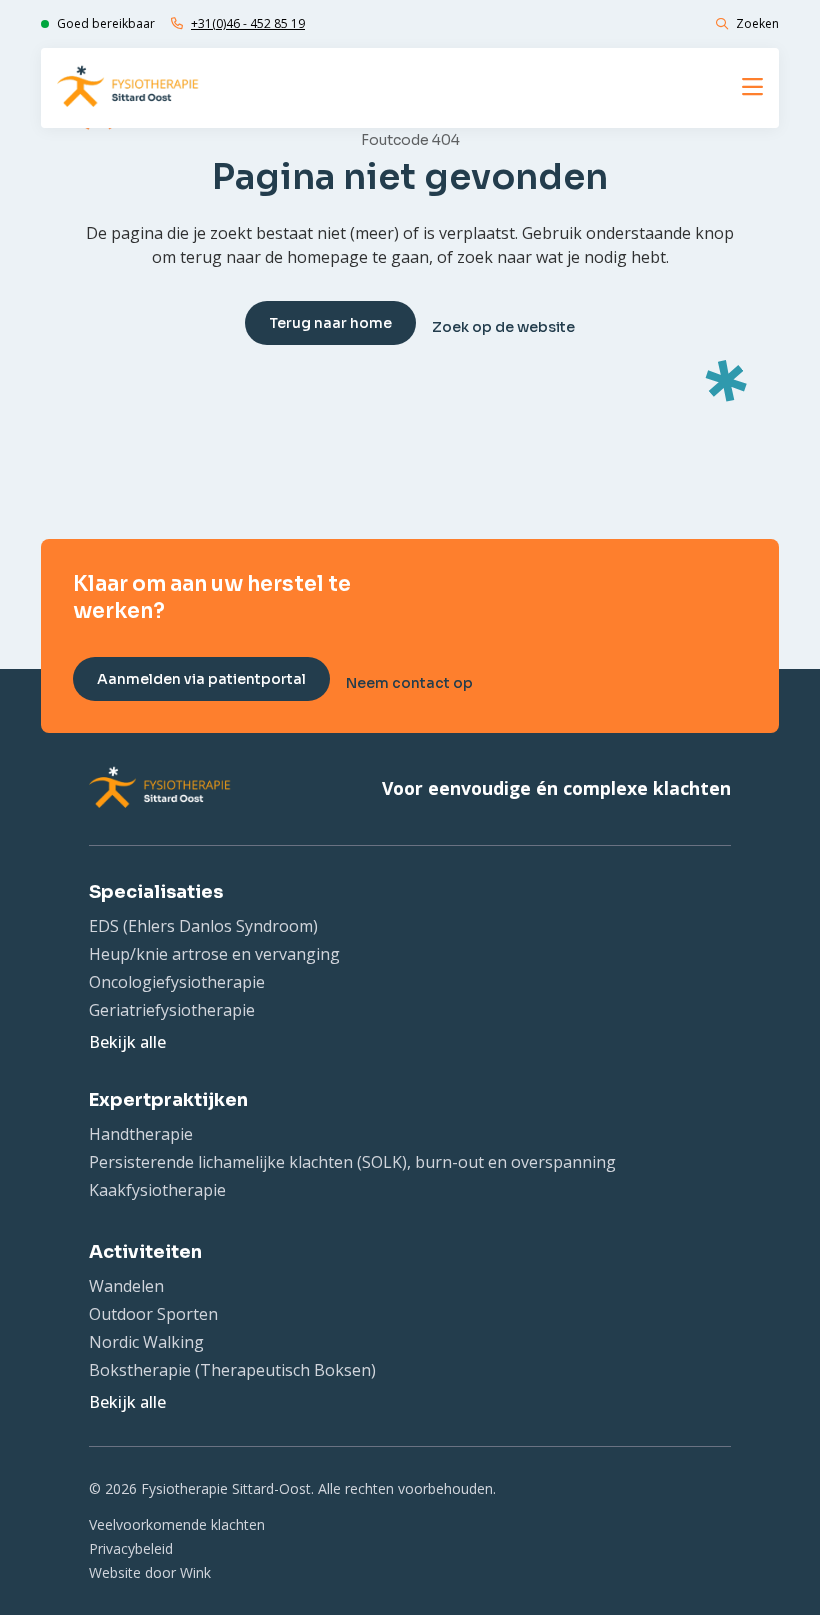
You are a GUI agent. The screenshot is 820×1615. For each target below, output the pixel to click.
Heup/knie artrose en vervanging (214, 954)
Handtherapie (141, 1134)
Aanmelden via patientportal (201, 679)
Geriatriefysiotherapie (172, 1010)
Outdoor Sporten (153, 1314)
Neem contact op (409, 683)
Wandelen (126, 1286)
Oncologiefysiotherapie (177, 982)
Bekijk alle (127, 1042)
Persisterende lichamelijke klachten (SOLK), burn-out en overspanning (352, 1162)
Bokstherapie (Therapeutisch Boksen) (232, 1370)
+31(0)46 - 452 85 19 (248, 24)
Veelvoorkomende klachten (177, 1524)
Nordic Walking (146, 1342)
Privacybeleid (131, 1548)
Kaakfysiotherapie (157, 1190)
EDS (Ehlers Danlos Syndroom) (203, 926)
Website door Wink (150, 1572)
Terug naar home (330, 323)
